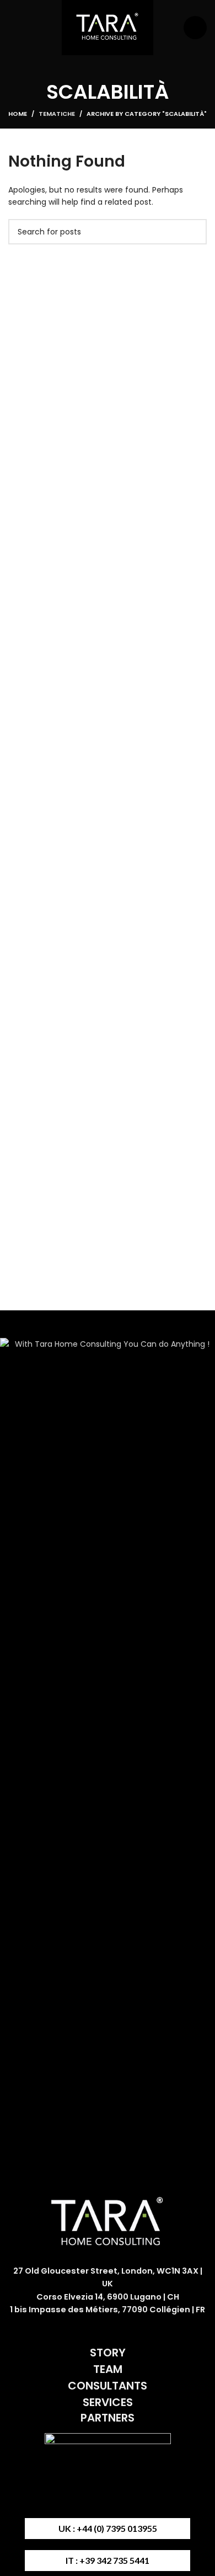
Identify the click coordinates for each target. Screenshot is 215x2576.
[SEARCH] (194, 232)
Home (18, 114)
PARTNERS (108, 2418)
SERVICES (108, 2402)
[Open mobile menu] (195, 28)
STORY (108, 2353)
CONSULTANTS (108, 2386)
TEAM (108, 2369)
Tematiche (57, 114)
